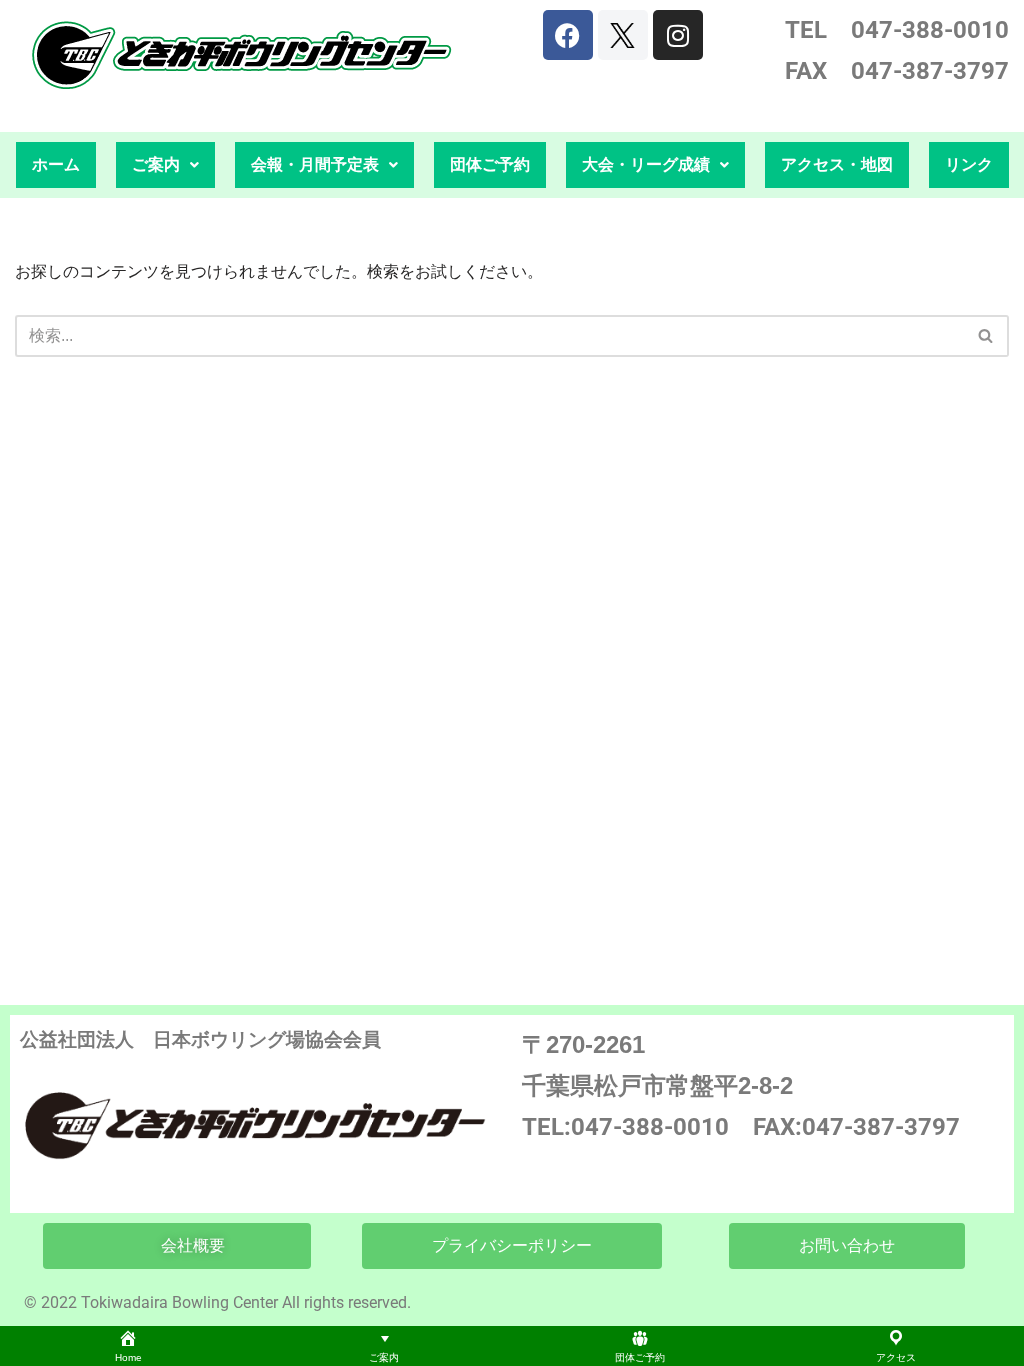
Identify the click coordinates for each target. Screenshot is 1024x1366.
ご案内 (156, 164)
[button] (165, 165)
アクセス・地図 (837, 164)
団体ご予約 (490, 164)
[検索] (986, 336)
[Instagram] (678, 35)
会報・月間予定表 (315, 164)
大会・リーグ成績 (646, 164)
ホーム (56, 164)
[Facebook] (568, 35)
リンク (969, 164)
